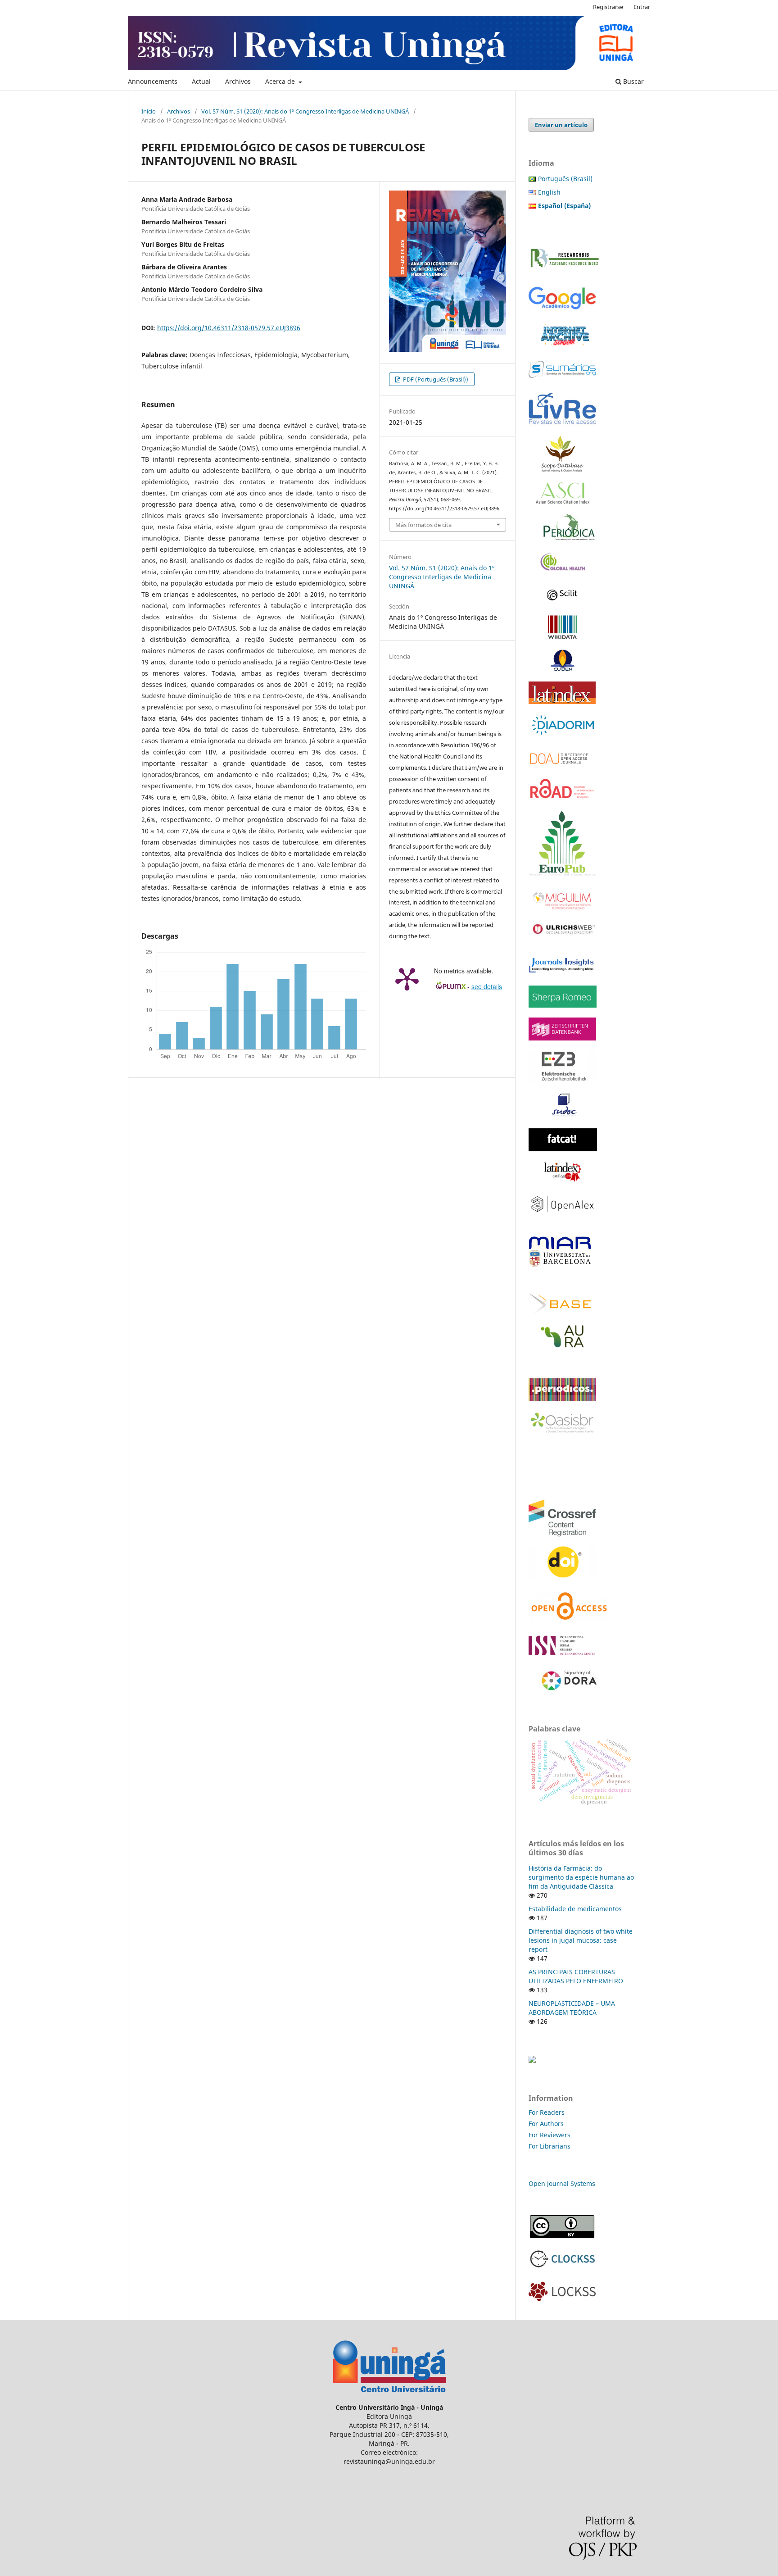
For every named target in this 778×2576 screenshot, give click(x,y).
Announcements (153, 81)
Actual (201, 81)
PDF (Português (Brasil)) (435, 379)
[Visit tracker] (532, 2060)
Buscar (633, 81)
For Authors (546, 2124)
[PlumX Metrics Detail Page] (407, 978)
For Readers (547, 2112)
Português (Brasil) (565, 179)
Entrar (642, 7)
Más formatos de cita (423, 525)
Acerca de (281, 81)
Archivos (238, 81)
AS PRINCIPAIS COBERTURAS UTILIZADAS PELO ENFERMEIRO (576, 1976)
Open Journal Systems (562, 2183)
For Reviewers (550, 2135)
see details (487, 986)
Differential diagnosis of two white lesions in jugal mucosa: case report (581, 1940)
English (549, 192)
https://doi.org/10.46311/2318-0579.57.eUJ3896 (229, 328)
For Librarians (550, 2146)
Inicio (149, 111)
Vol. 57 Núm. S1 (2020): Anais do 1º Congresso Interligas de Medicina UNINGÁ (305, 111)
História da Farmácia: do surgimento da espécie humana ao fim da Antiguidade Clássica (581, 1877)
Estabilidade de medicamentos (575, 1909)
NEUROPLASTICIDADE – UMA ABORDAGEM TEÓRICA (572, 2008)
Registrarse (608, 7)
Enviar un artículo (561, 125)
